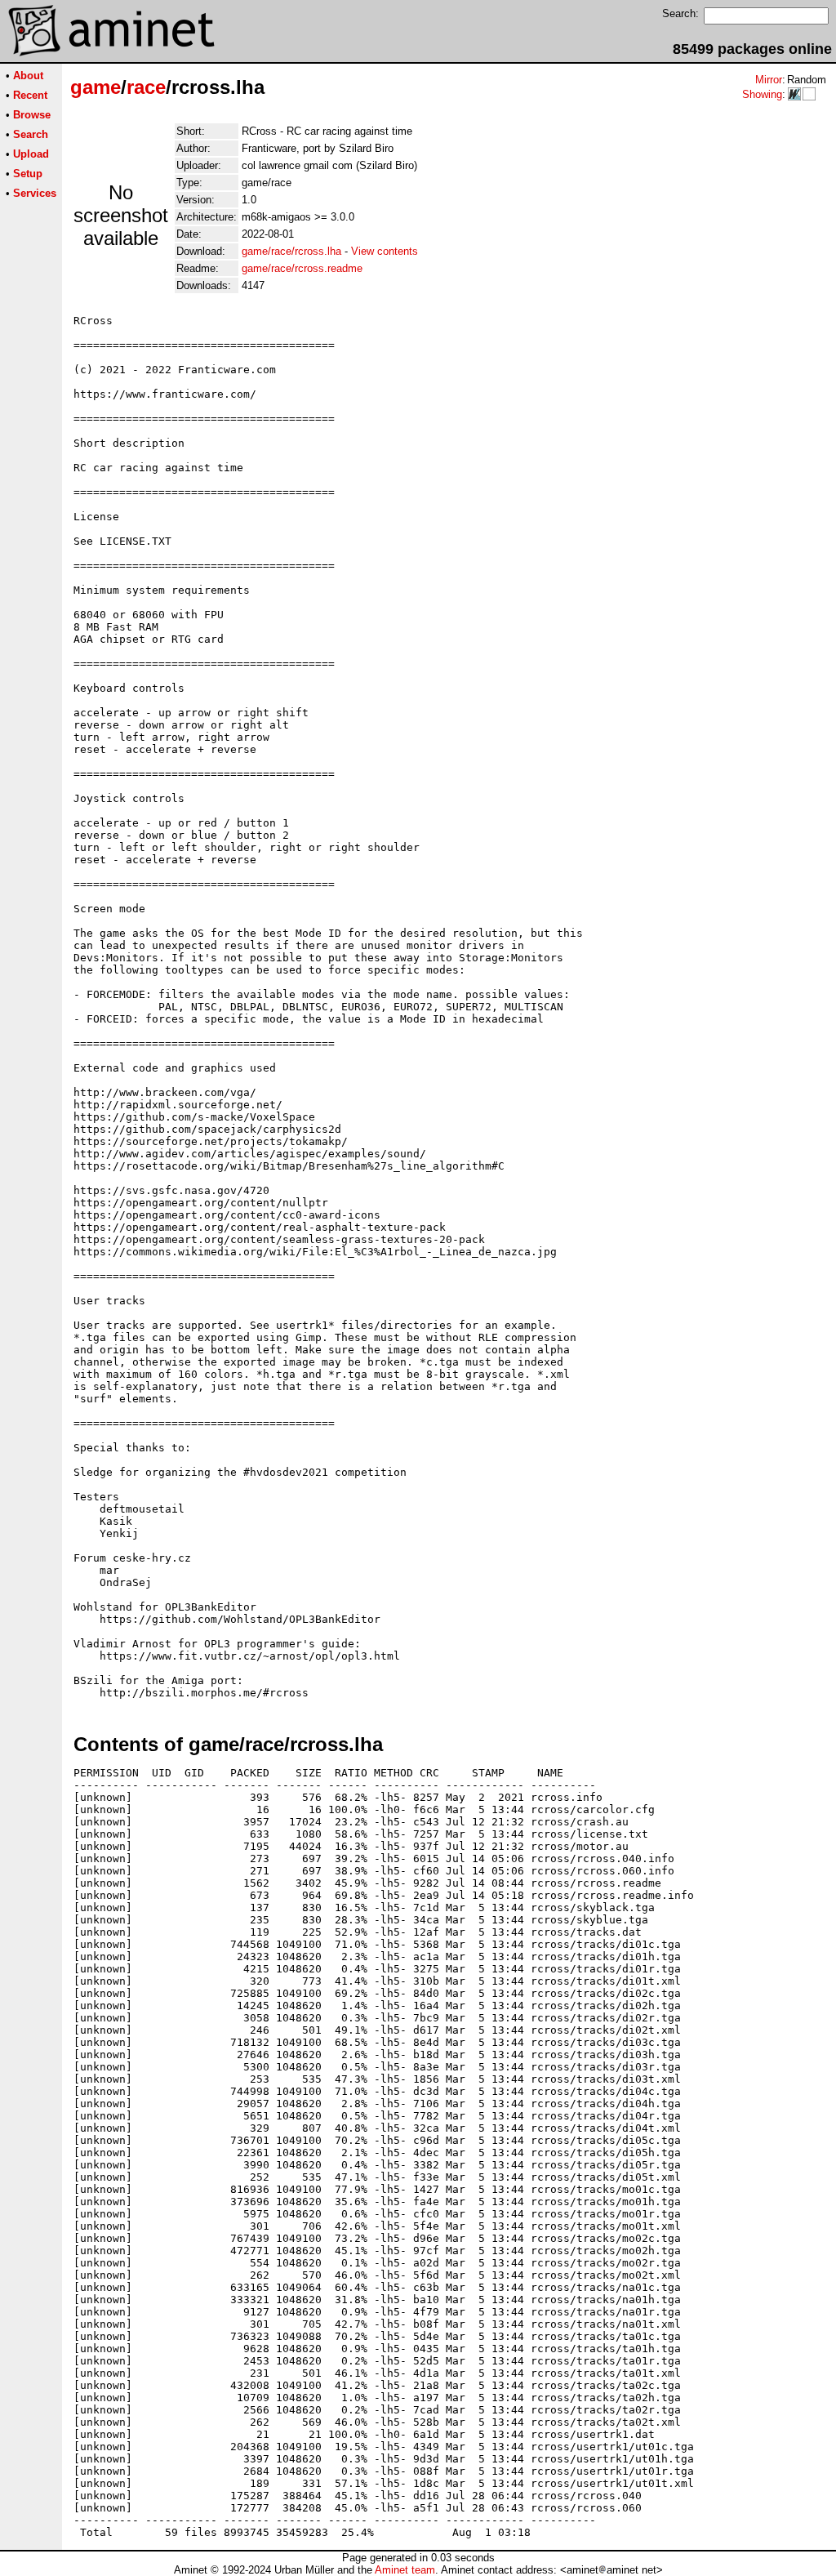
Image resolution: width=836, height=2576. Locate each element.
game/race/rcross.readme (302, 268)
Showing (762, 94)
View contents (385, 251)
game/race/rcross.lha (291, 251)
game (96, 87)
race (146, 87)
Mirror (769, 80)
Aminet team (405, 2570)
